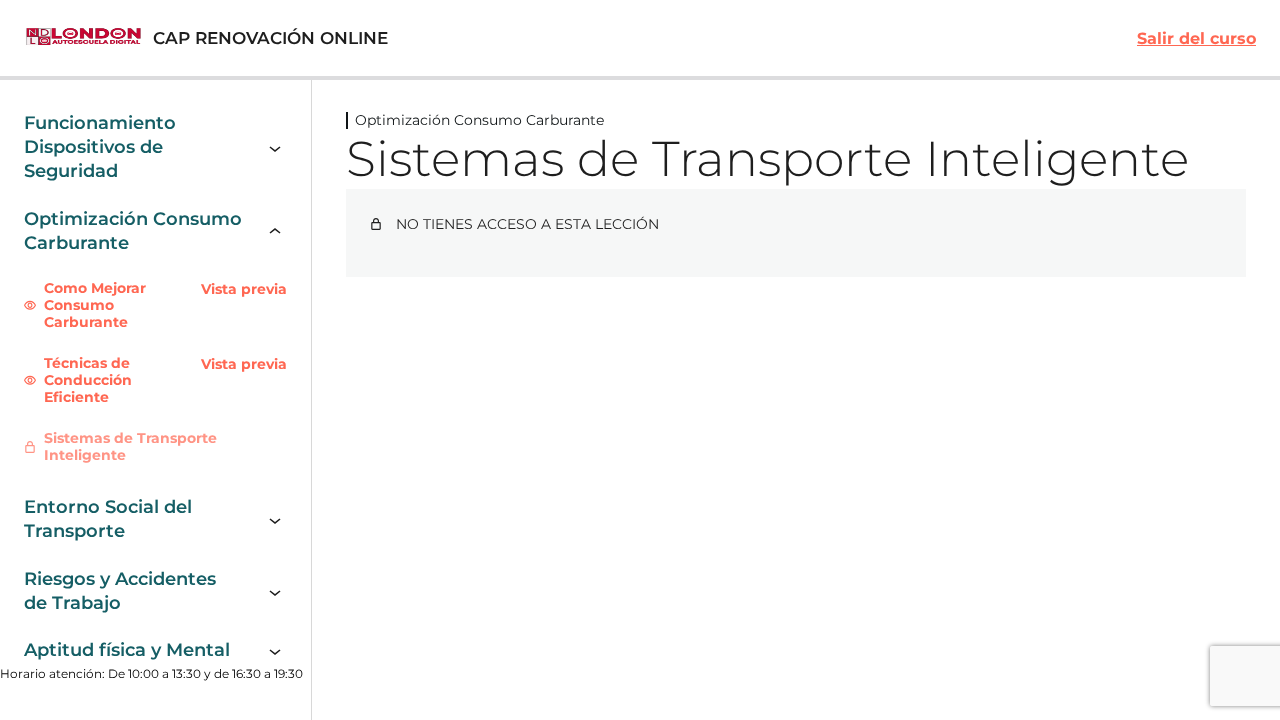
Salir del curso (1196, 38)
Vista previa (244, 289)
